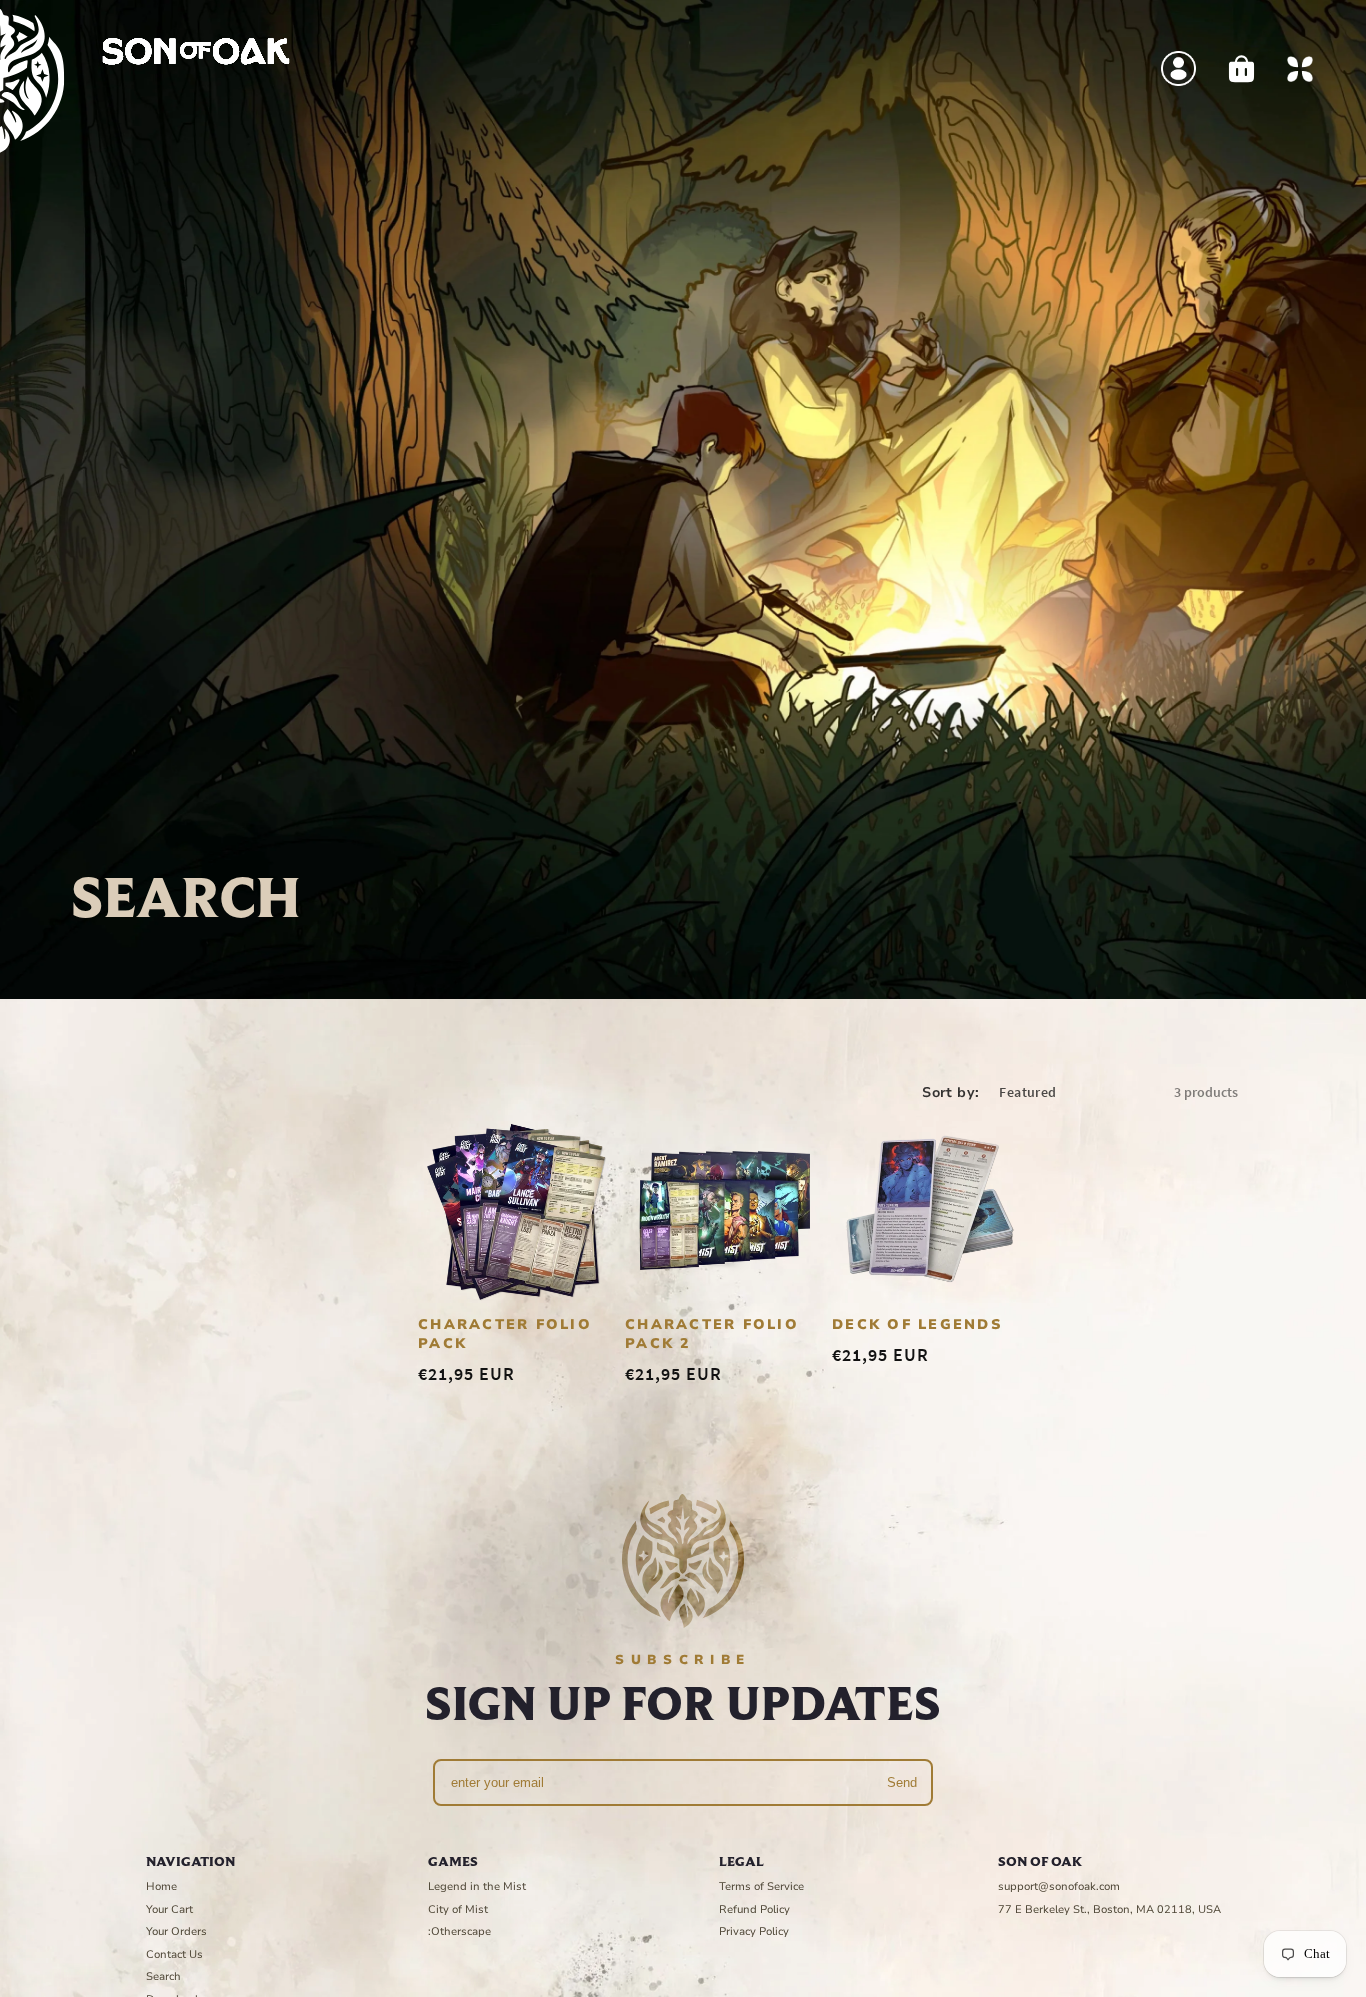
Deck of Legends (917, 1324)
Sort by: (950, 1092)
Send (902, 1782)
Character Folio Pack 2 (712, 1334)
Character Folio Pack (505, 1334)
